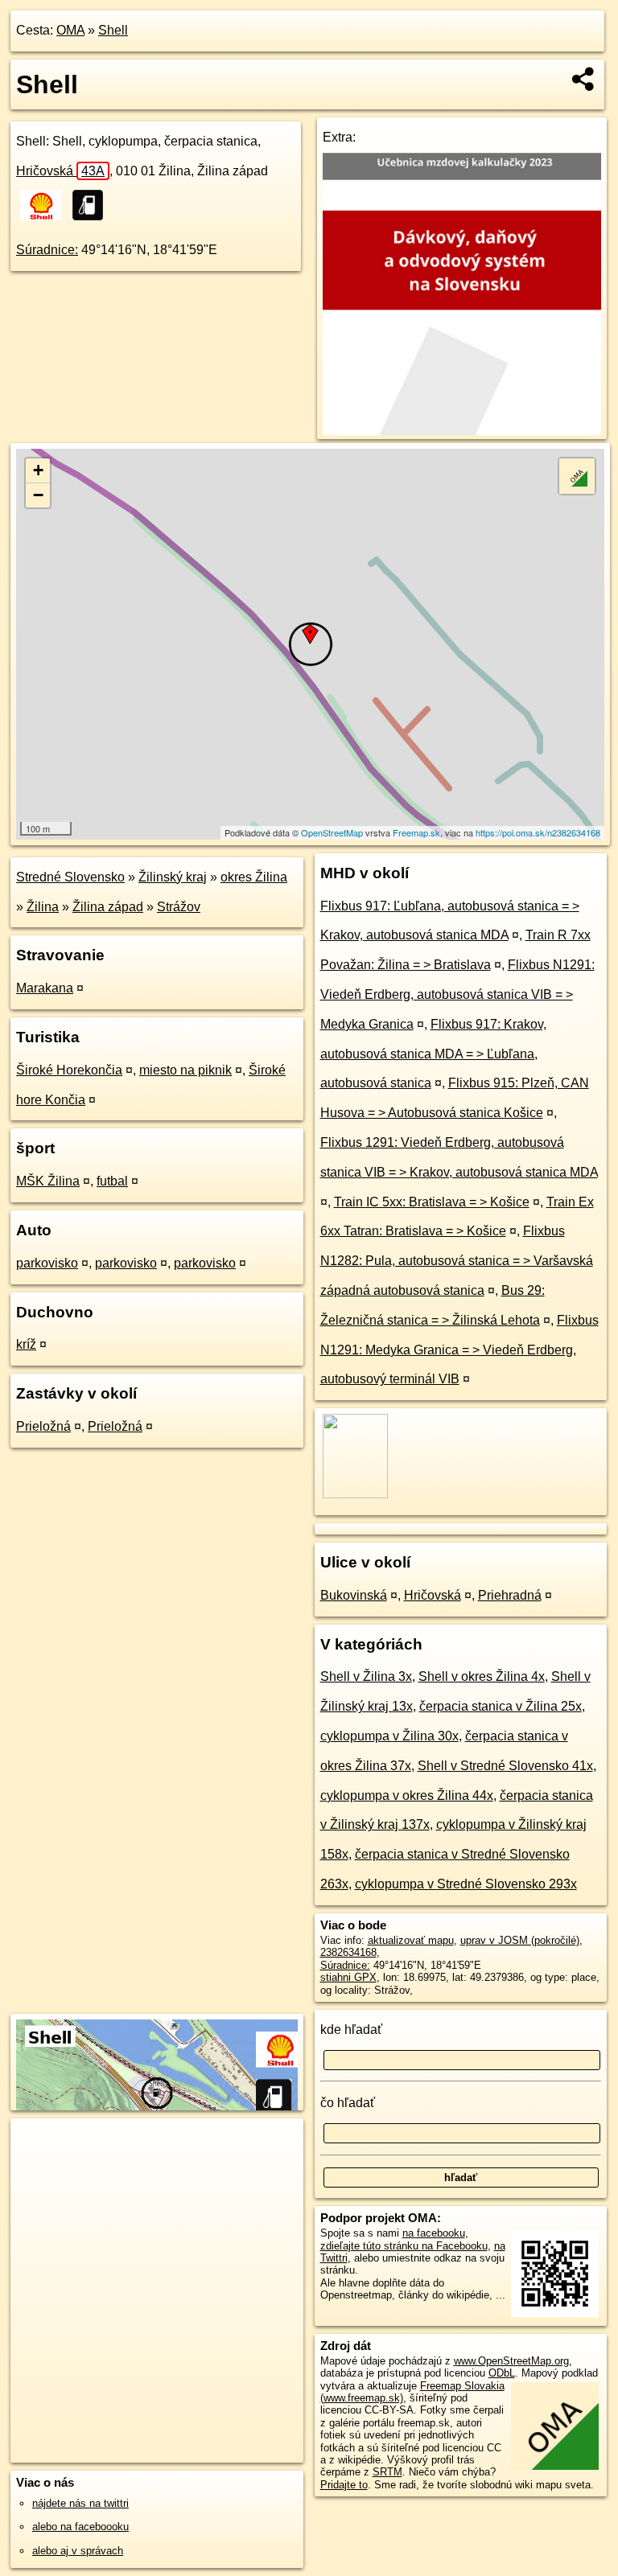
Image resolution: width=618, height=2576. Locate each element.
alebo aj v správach (78, 2551)
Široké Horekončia (69, 1070)
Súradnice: (47, 250)
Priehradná (510, 1595)
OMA (70, 30)
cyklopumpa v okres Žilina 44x (407, 1795)
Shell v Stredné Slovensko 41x (505, 1766)
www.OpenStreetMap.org (511, 2361)
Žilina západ (108, 907)
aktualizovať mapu (411, 1940)
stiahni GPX (348, 1977)
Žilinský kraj (173, 877)
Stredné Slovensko (70, 877)
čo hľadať (348, 2103)
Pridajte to (344, 2485)
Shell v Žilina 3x (366, 1676)
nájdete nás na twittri (80, 2503)
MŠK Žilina (48, 1181)
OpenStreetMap (332, 832)
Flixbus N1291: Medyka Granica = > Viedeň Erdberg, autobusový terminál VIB (459, 1350)
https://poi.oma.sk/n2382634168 (538, 832)
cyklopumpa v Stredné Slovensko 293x (466, 1884)
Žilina (43, 907)
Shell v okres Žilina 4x (482, 1676)
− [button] (38, 495)
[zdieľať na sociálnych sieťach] (584, 79)
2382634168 (348, 1952)
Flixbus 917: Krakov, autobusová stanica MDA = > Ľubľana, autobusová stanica (433, 1054)
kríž (26, 1344)
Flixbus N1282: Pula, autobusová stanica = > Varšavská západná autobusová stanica (457, 1261)
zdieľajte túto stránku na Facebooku (404, 2246)
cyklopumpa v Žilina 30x (389, 1736)
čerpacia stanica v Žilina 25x (501, 1706)
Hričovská (60, 171)
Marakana (45, 988)
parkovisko (47, 1263)
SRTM (387, 2472)
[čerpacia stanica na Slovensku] (93, 205)
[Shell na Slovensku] (41, 205)
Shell (113, 30)
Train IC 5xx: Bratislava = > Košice (432, 1202)
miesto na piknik (185, 1070)
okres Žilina (254, 877)
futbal (112, 1181)
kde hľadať (351, 2030)
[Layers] (577, 476)
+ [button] (38, 470)
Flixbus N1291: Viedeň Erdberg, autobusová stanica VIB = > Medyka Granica (457, 994)
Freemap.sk (416, 832)
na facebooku (434, 2233)
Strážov (179, 907)
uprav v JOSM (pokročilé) (520, 1940)
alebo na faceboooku (80, 2527)
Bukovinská (354, 1595)
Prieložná (43, 1426)
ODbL (502, 2373)
